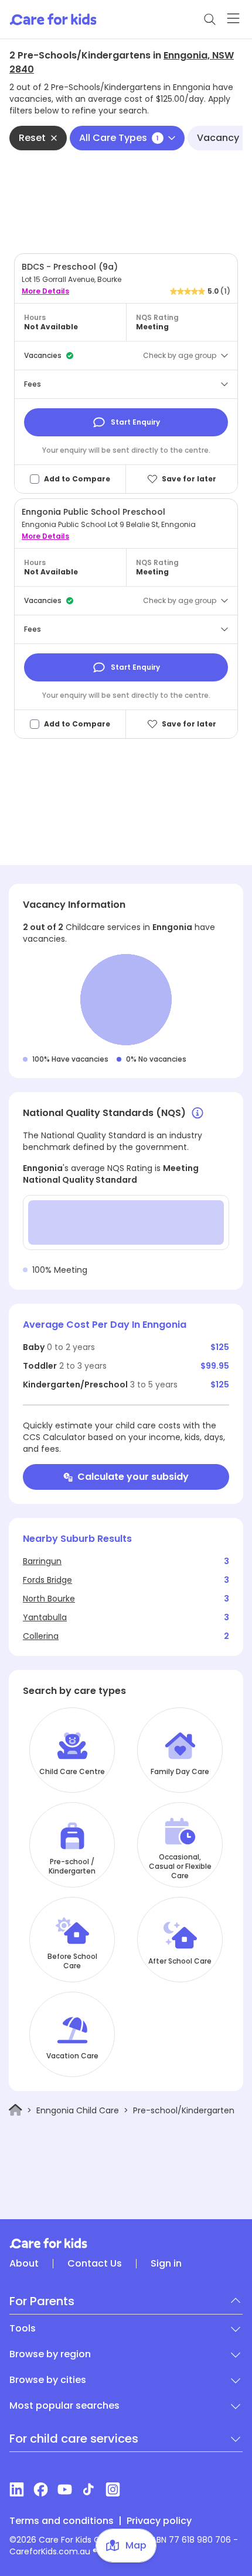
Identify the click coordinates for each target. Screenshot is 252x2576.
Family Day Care (180, 1772)
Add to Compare (77, 479)
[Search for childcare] (210, 19)
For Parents (42, 2301)
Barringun (42, 1561)
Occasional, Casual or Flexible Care (180, 1866)
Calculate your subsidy (133, 1477)
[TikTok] (89, 2489)
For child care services (74, 2439)
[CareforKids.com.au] (126, 2243)
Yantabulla (45, 1617)
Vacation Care (72, 2056)
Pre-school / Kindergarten (72, 1866)
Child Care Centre (72, 1772)
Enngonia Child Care (78, 2110)
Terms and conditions (62, 2521)
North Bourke (49, 1599)
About (24, 2264)
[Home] (16, 2110)
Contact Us (95, 2264)
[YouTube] (65, 2489)
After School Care (180, 1961)
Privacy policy (159, 2521)
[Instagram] (113, 2489)
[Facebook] (41, 2489)
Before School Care (72, 1961)
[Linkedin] (17, 2489)
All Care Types (119, 138)
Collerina (41, 1636)
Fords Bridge (47, 1580)
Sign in (166, 2264)
